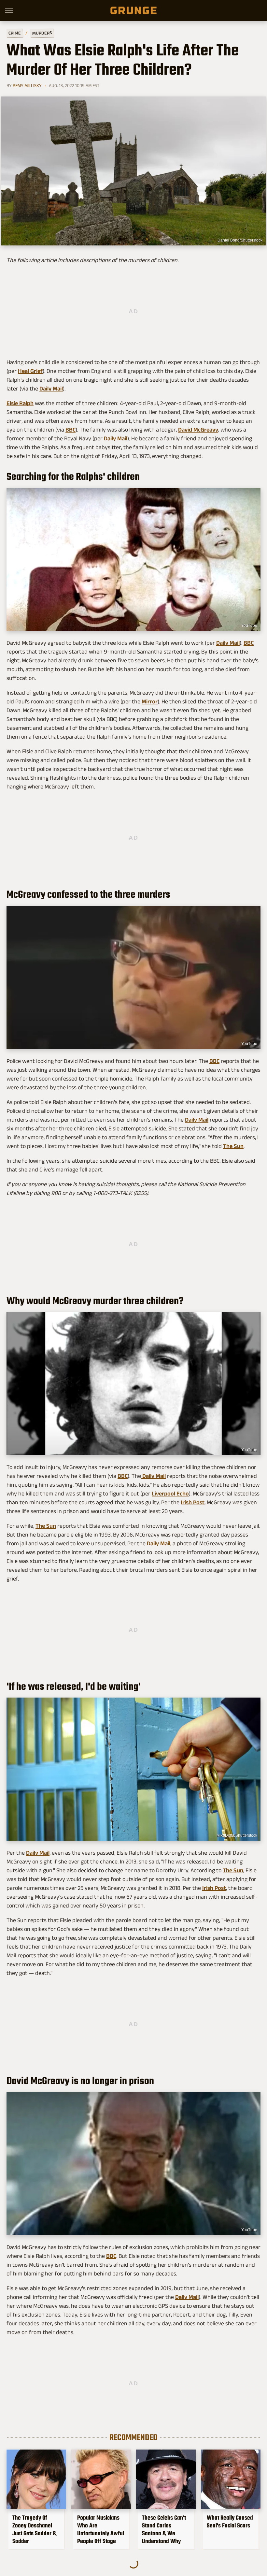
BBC (70, 430)
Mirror (150, 701)
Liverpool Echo (170, 1494)
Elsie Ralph (20, 403)
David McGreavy (198, 430)
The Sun (233, 1146)
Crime (15, 33)
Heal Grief (30, 371)
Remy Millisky (27, 85)
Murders (42, 33)
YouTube (249, 626)
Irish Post (193, 1502)
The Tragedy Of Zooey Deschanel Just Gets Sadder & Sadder (34, 2529)
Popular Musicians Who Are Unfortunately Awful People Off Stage (101, 2529)
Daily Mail (51, 389)
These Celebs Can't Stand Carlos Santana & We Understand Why (164, 2529)
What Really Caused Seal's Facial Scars (230, 2522)
